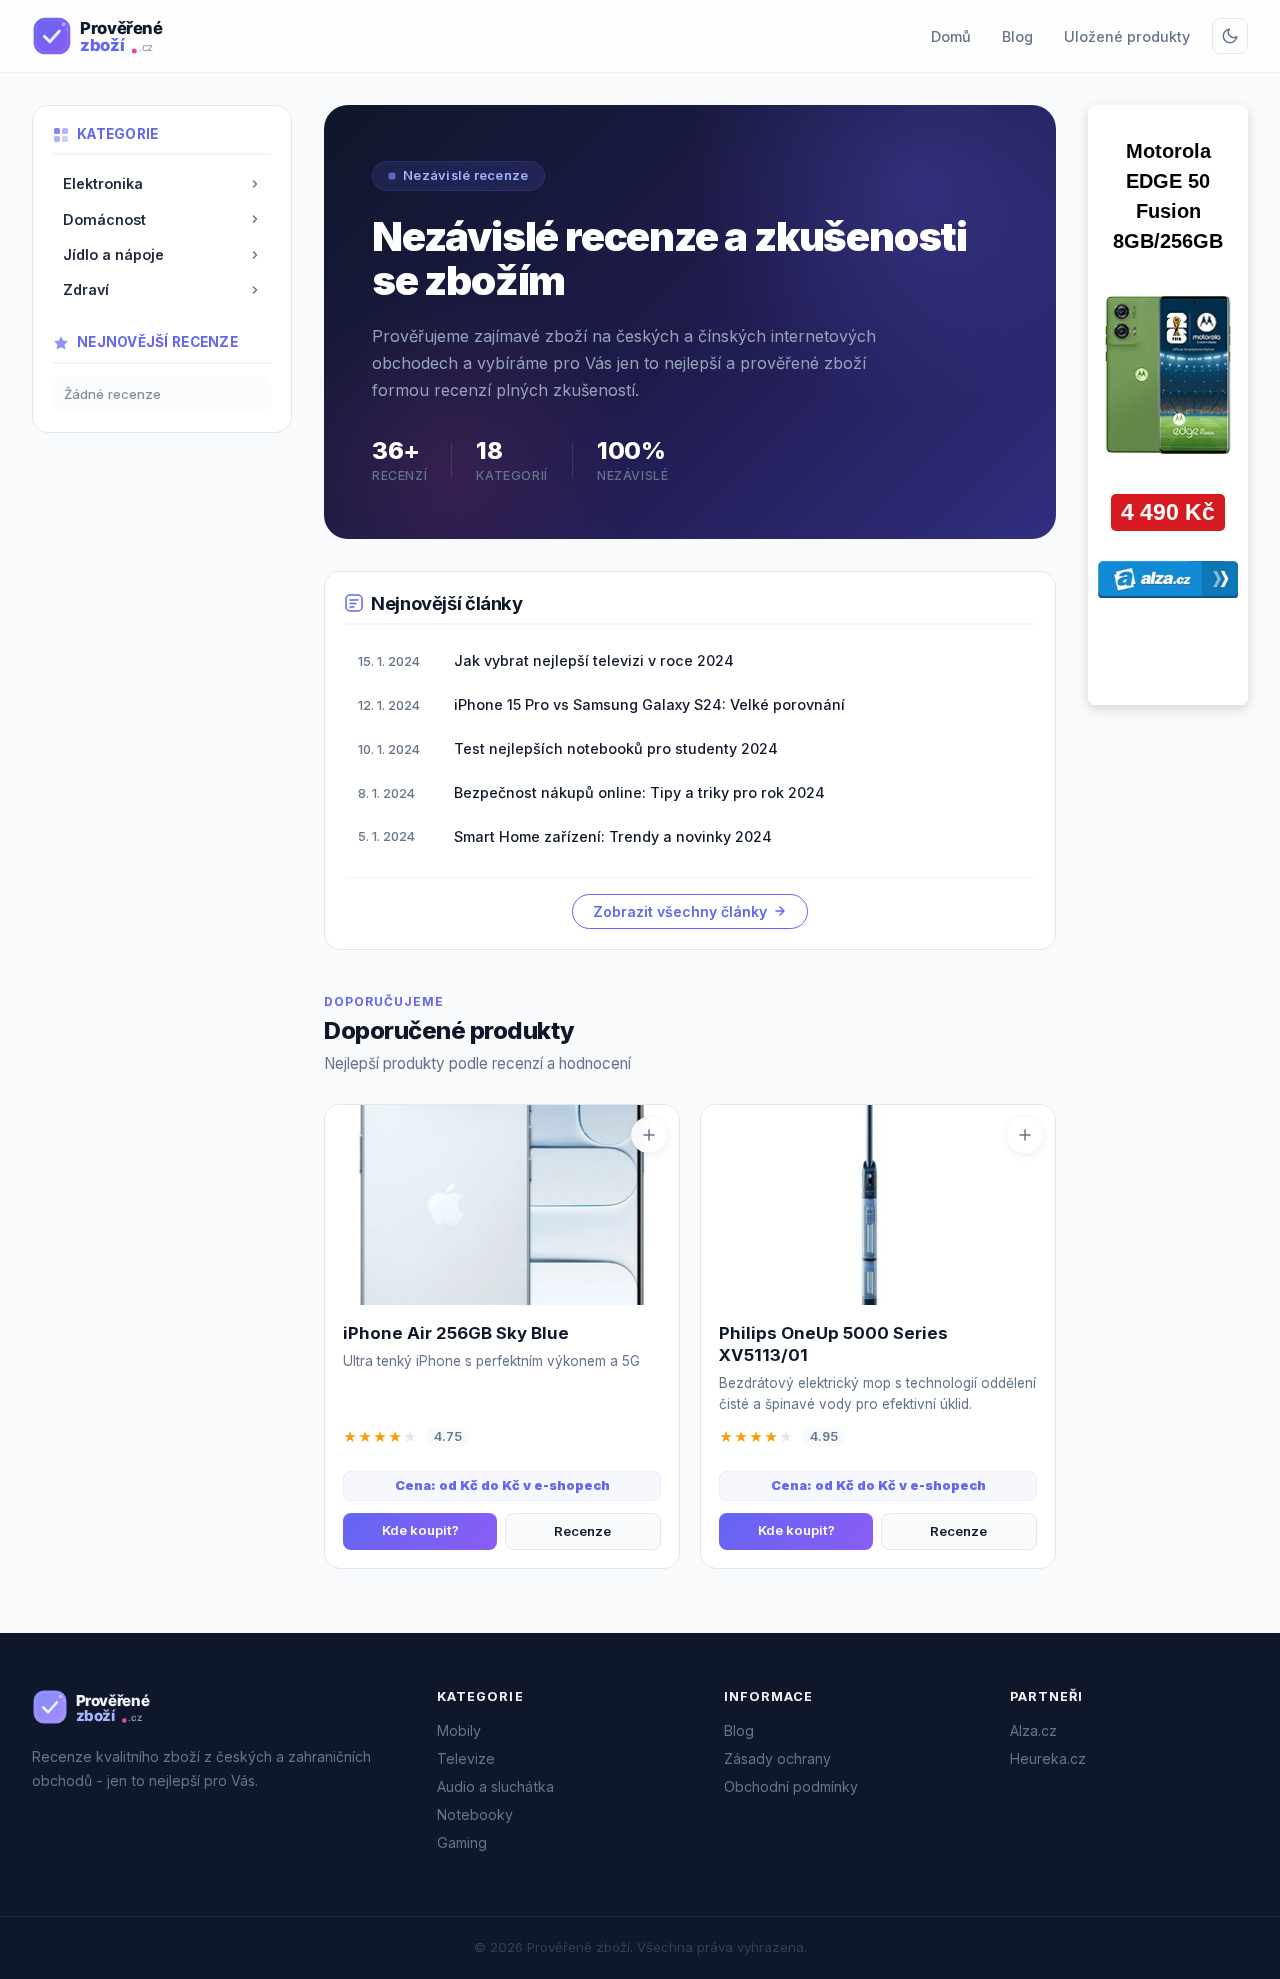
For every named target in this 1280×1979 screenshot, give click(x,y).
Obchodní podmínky (791, 1786)
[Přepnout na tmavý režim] (1230, 36)
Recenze (582, 1531)
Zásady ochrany (777, 1758)
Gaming (462, 1842)
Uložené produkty (1127, 36)
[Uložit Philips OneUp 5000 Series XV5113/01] (1025, 1135)
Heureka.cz (1048, 1758)
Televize (466, 1758)
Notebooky (475, 1814)
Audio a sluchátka (495, 1786)
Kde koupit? (420, 1530)
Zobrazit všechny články (680, 911)
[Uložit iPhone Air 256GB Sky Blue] (649, 1135)
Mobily (459, 1730)
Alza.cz (1033, 1730)
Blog (1017, 36)
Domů (951, 36)
